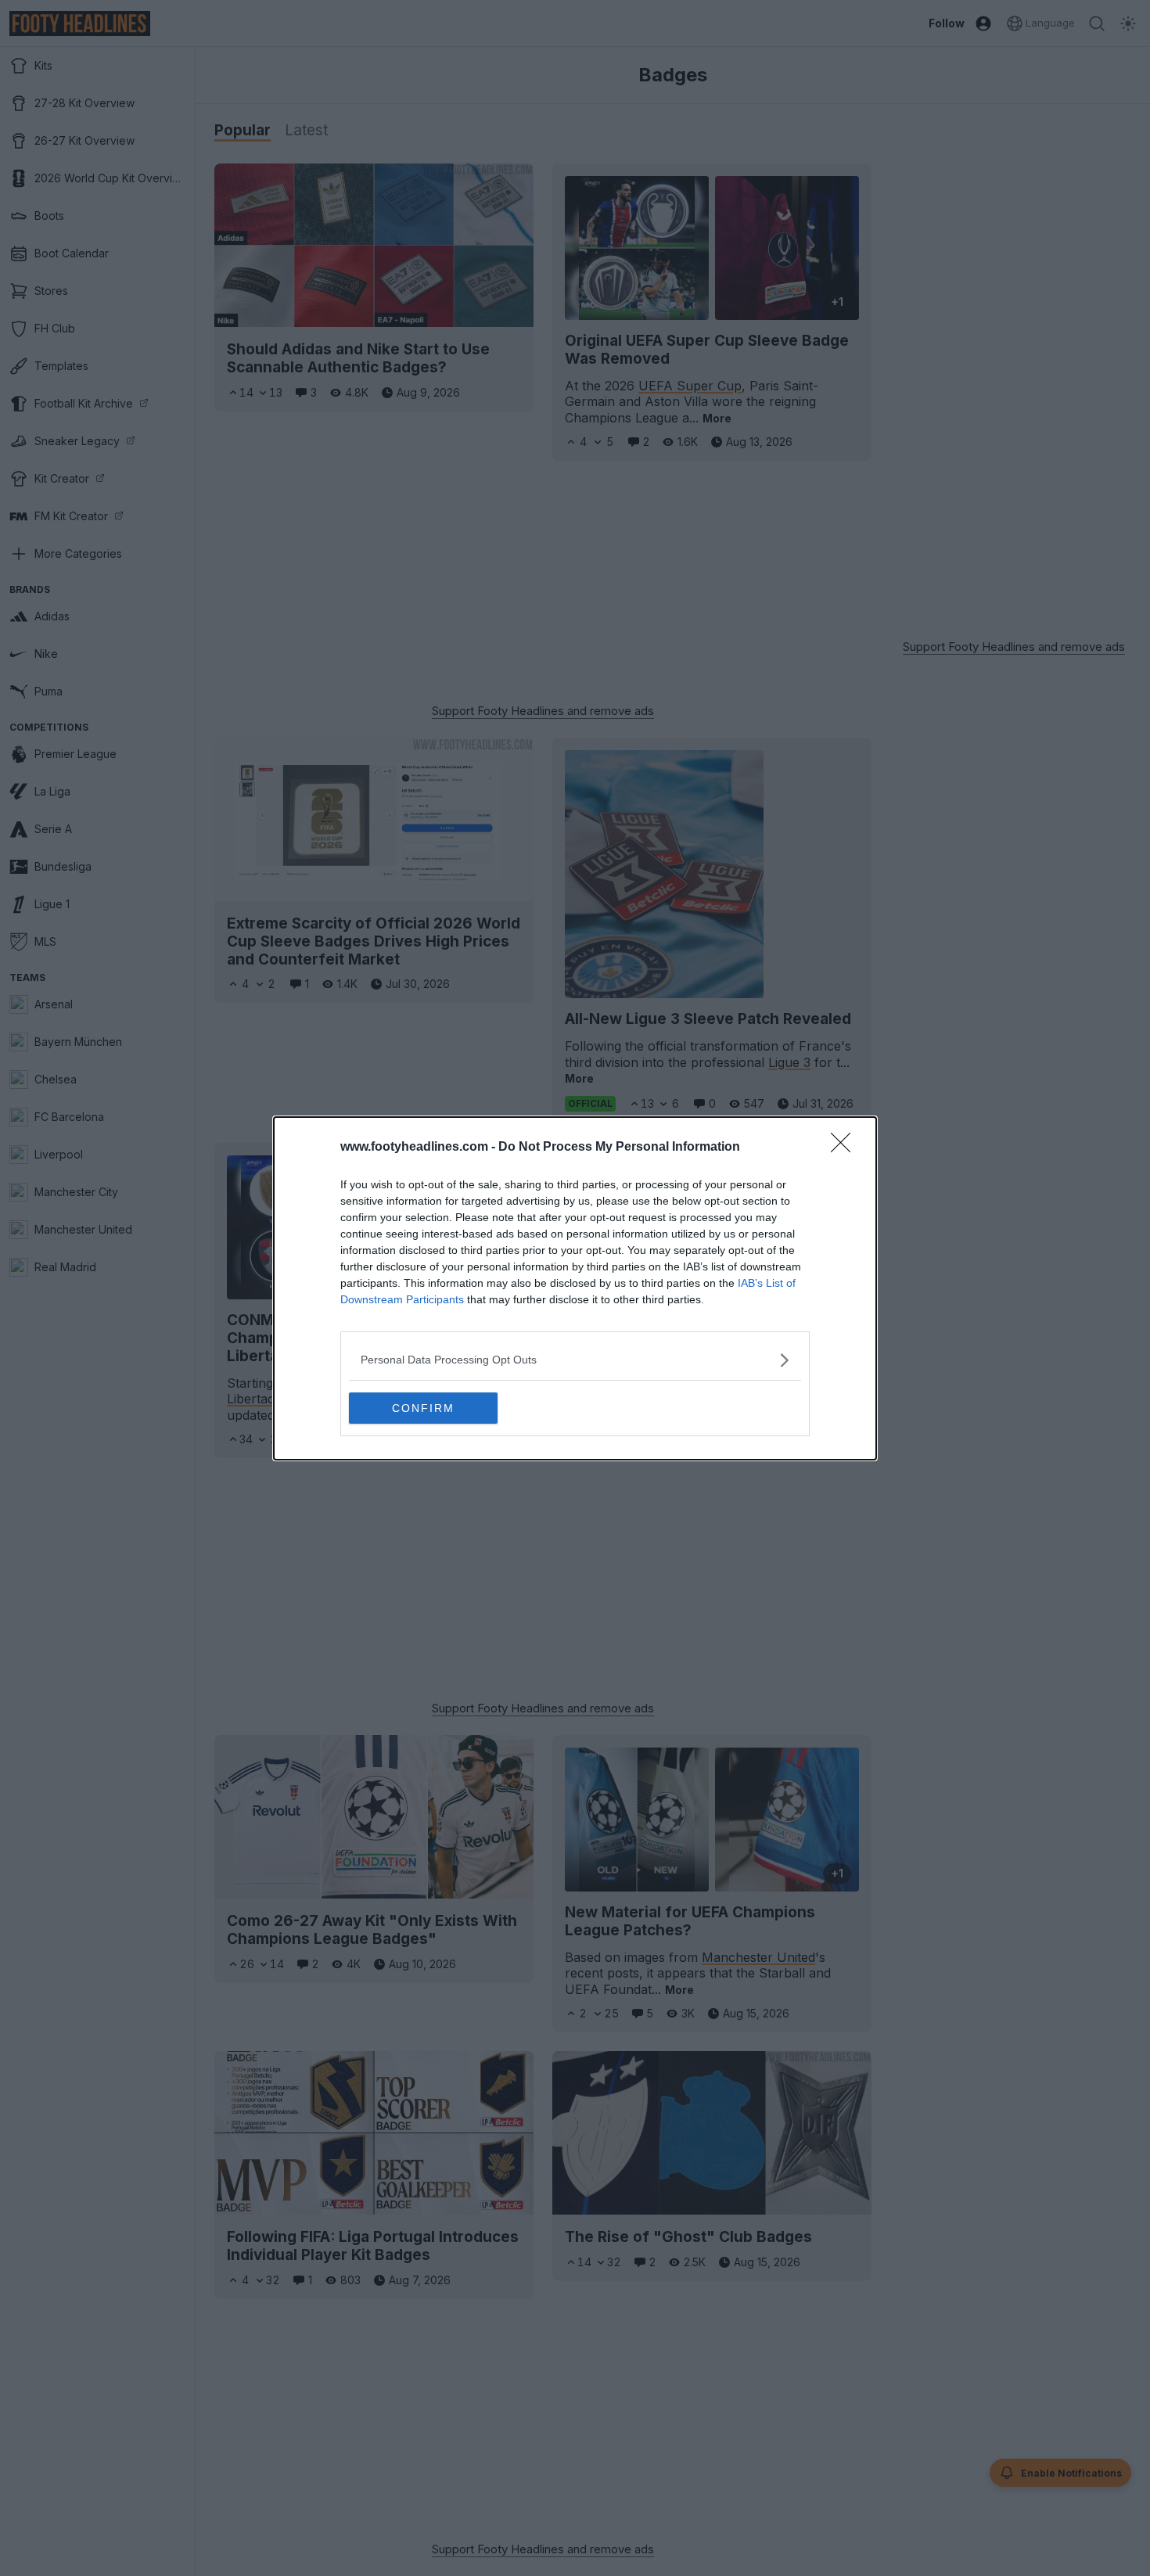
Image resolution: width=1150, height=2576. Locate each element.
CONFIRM (423, 1408)
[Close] (846, 1148)
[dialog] (575, 1288)
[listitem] (575, 1360)
